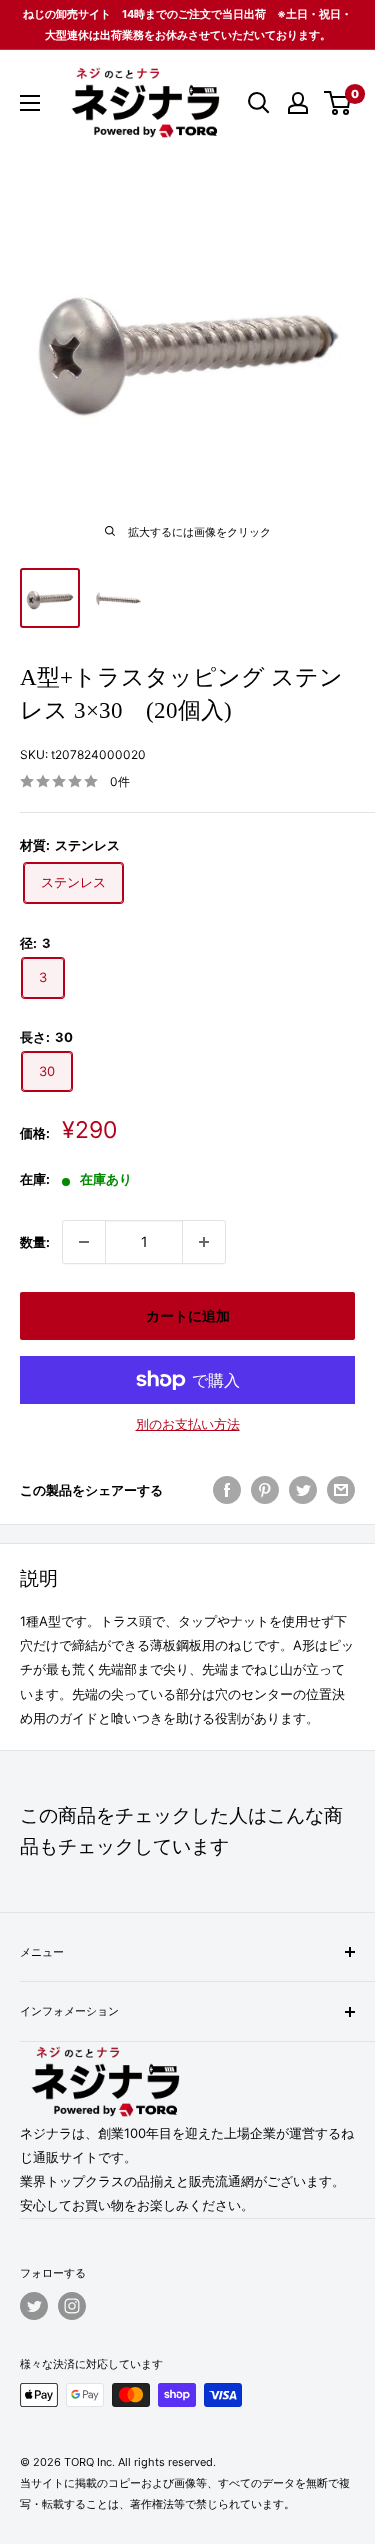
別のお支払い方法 (188, 1424)
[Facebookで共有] (227, 1490)
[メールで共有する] (341, 1490)
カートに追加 (188, 1315)
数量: (35, 1242)
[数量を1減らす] (84, 1242)
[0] (338, 103)
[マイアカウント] (298, 103)
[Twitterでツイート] (303, 1490)
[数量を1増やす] (204, 1242)
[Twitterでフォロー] (34, 2306)
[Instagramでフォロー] (72, 2306)
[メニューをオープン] (30, 103)
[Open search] (259, 103)
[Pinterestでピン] (265, 1490)
